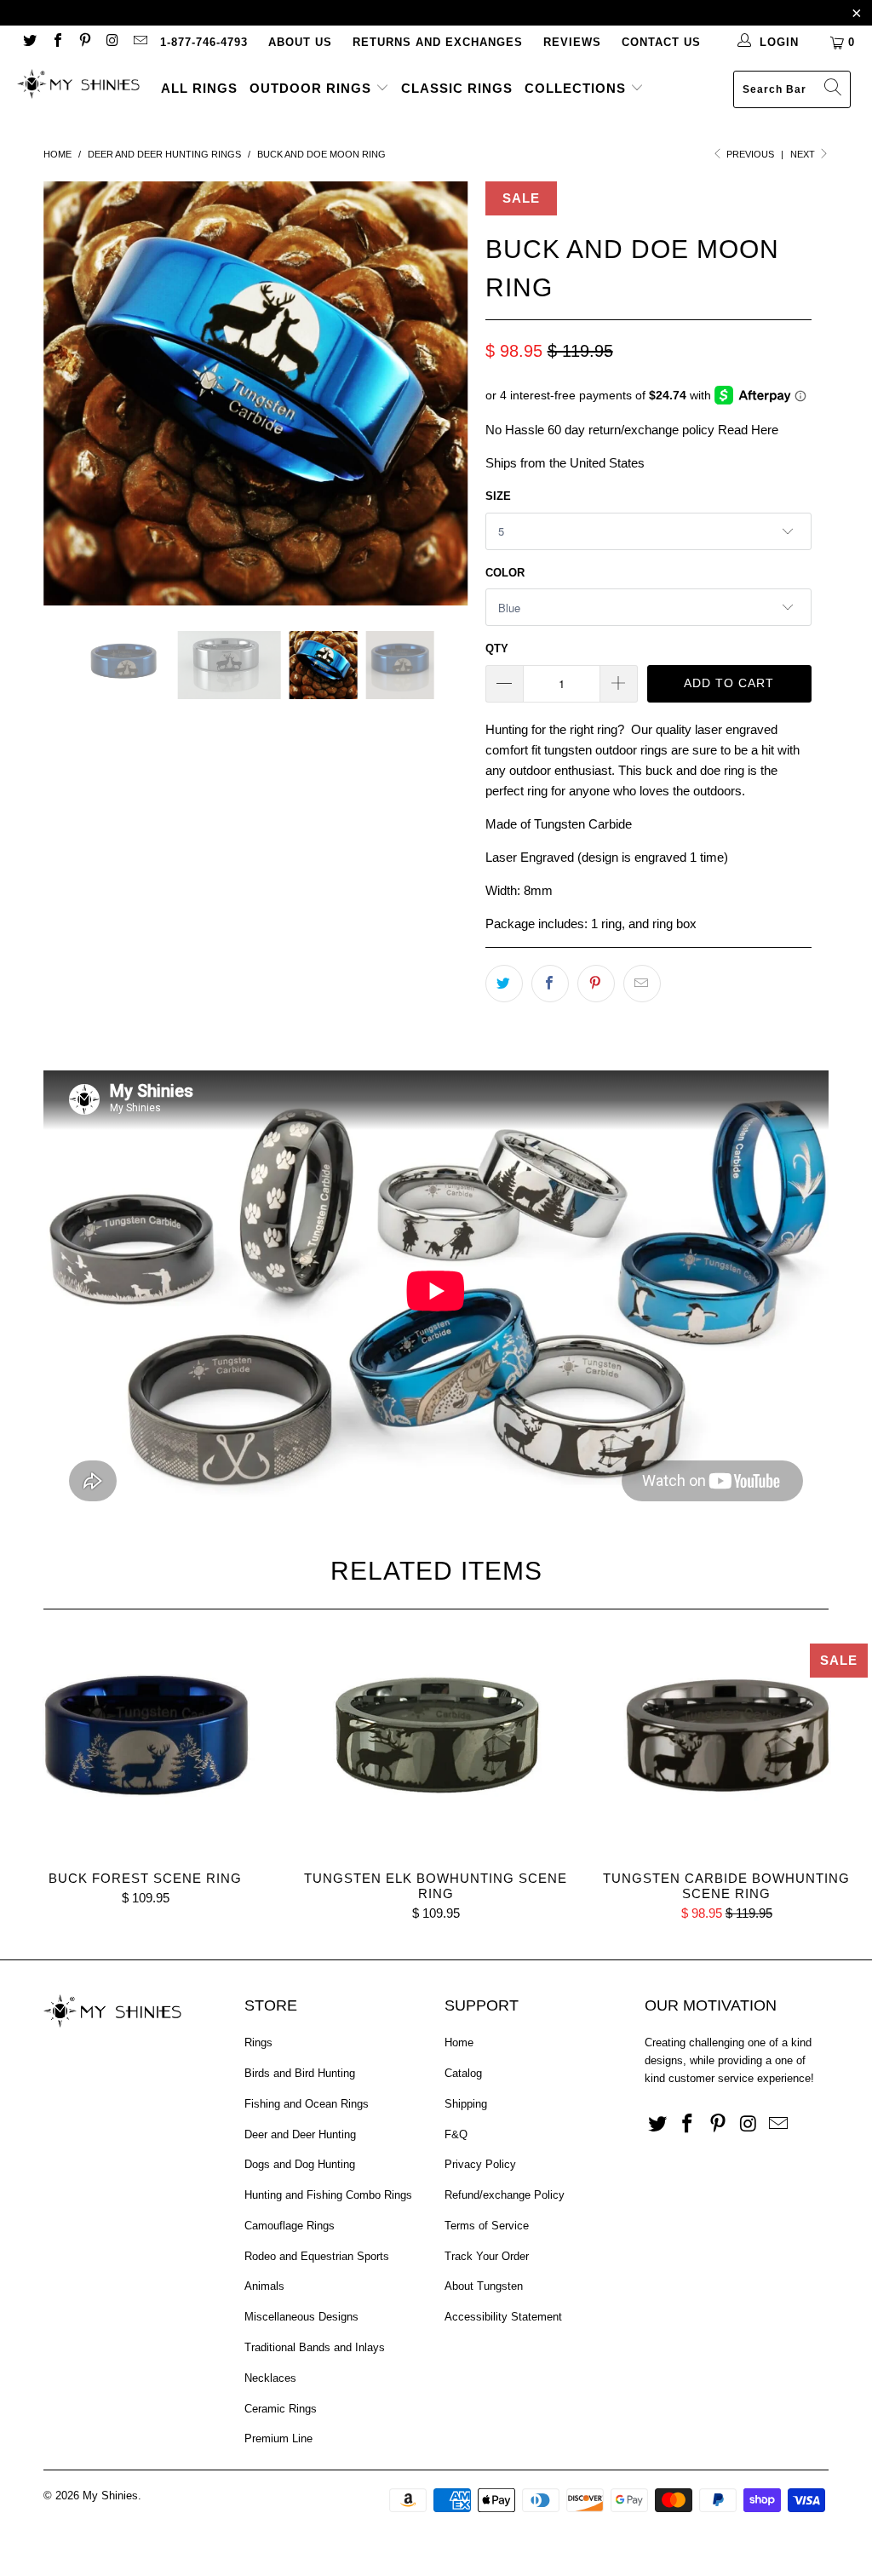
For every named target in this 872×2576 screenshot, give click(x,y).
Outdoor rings (313, 88)
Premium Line (278, 2438)
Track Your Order (487, 2256)
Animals (264, 2286)
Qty (497, 648)
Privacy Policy (480, 2164)
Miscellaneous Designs (301, 2317)
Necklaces (270, 2378)
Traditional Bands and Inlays (315, 2347)
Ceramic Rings (281, 2409)
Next (804, 154)
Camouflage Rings (290, 2226)
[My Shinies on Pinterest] (84, 42)
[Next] (446, 393)
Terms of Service (487, 2226)
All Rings (199, 88)
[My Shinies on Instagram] (112, 42)
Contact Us (661, 42)
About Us (300, 42)
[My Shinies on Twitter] (29, 42)
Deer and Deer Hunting (300, 2134)
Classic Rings (457, 88)
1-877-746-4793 (204, 42)
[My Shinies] (78, 86)
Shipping (466, 2104)
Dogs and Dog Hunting (300, 2164)
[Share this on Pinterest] (596, 984)
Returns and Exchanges (438, 42)
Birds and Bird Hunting (300, 2073)
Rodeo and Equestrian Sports (317, 2256)
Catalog (463, 2073)
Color (505, 573)
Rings (258, 2042)
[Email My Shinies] (140, 42)
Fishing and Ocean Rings (307, 2104)
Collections (577, 88)
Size (498, 496)
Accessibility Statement (503, 2317)
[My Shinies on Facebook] (56, 42)
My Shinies (110, 2496)
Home (459, 2042)
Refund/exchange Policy (505, 2195)
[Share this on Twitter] (504, 984)
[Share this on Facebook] (550, 984)
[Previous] (66, 393)
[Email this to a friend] (642, 984)
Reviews (572, 42)
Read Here (748, 430)
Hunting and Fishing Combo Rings (328, 2195)
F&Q (456, 2134)
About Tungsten (484, 2286)
